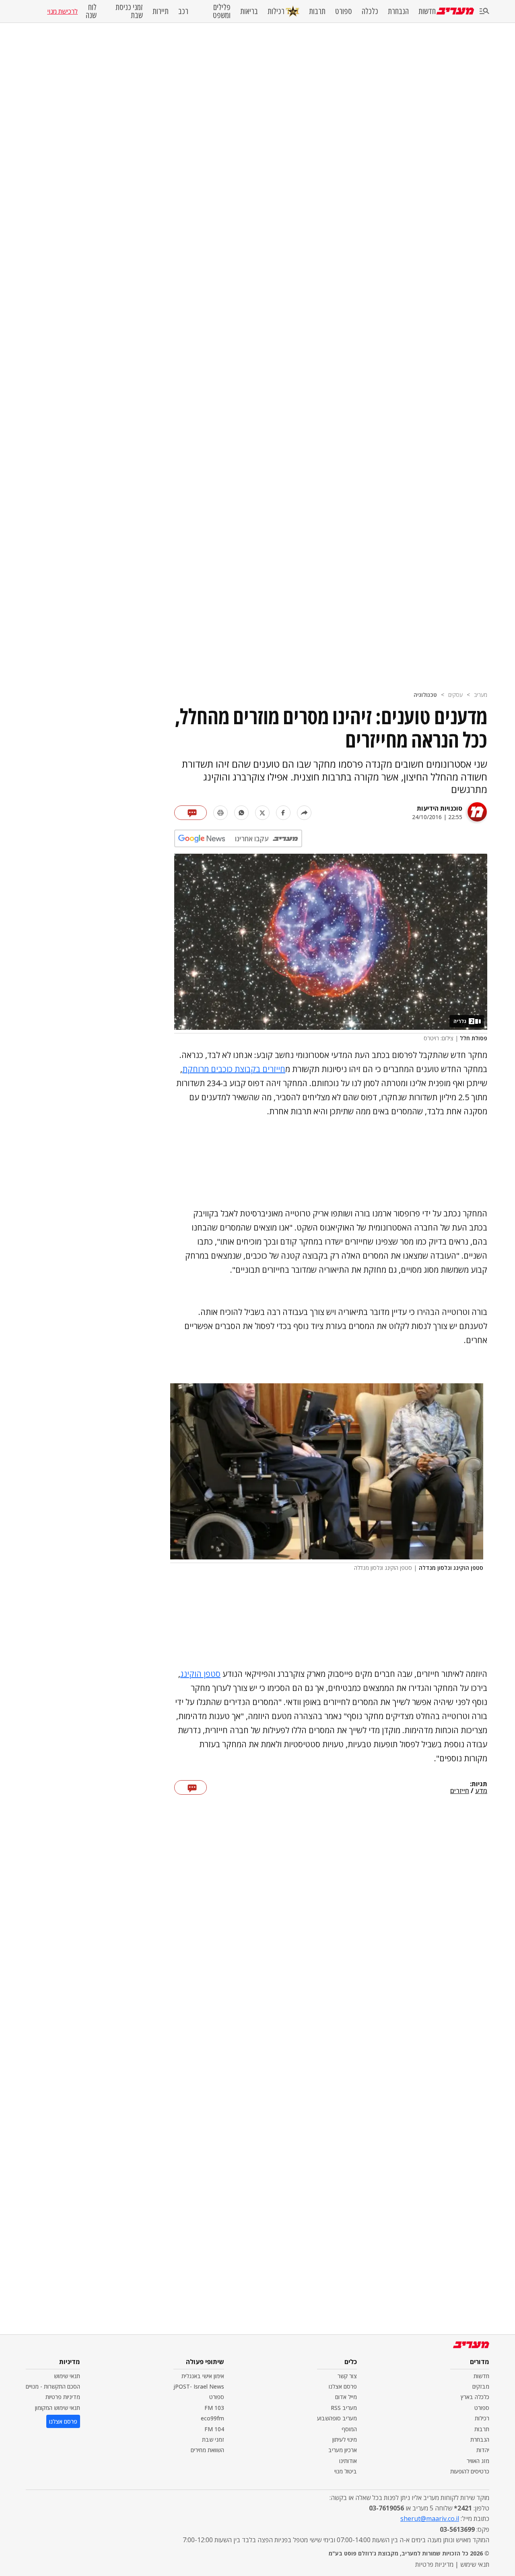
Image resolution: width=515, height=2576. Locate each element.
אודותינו (348, 2461)
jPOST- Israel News (199, 2386)
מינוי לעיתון (345, 2439)
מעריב (481, 695)
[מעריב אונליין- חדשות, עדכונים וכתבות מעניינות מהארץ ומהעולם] (455, 11)
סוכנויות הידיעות (440, 808)
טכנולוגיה (425, 695)
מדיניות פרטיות (63, 2397)
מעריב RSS (344, 2408)
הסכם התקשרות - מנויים (53, 2386)
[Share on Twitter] (262, 813)
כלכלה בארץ (475, 2397)
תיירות (161, 11)
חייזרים (460, 1791)
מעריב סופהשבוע (337, 2418)
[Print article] (220, 813)
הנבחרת (398, 11)
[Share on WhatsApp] (241, 813)
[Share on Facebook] (283, 813)
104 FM (214, 2429)
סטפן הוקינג (200, 1674)
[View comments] (191, 813)
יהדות (483, 2450)
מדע (481, 1791)
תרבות (317, 11)
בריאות (249, 11)
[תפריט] (484, 11)
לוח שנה (91, 11)
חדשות (427, 11)
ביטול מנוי (346, 2471)
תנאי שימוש (67, 2376)
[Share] (304, 813)
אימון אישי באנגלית (203, 2376)
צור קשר (347, 2376)
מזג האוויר (478, 2461)
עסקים (455, 695)
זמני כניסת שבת (129, 11)
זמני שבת (213, 2439)
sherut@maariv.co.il (430, 2518)
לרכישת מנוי (62, 11)
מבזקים (481, 2386)
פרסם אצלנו (343, 2386)
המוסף (349, 2429)
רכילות (276, 11)
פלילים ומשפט (222, 11)
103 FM (214, 2408)
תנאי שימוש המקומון (58, 2408)
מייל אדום (346, 2397)
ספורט (344, 11)
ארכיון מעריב (343, 2450)
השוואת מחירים (207, 2450)
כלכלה (370, 11)
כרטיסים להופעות (470, 2471)
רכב (183, 11)
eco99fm (212, 2418)
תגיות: (479, 1784)
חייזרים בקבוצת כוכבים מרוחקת (234, 1069)
